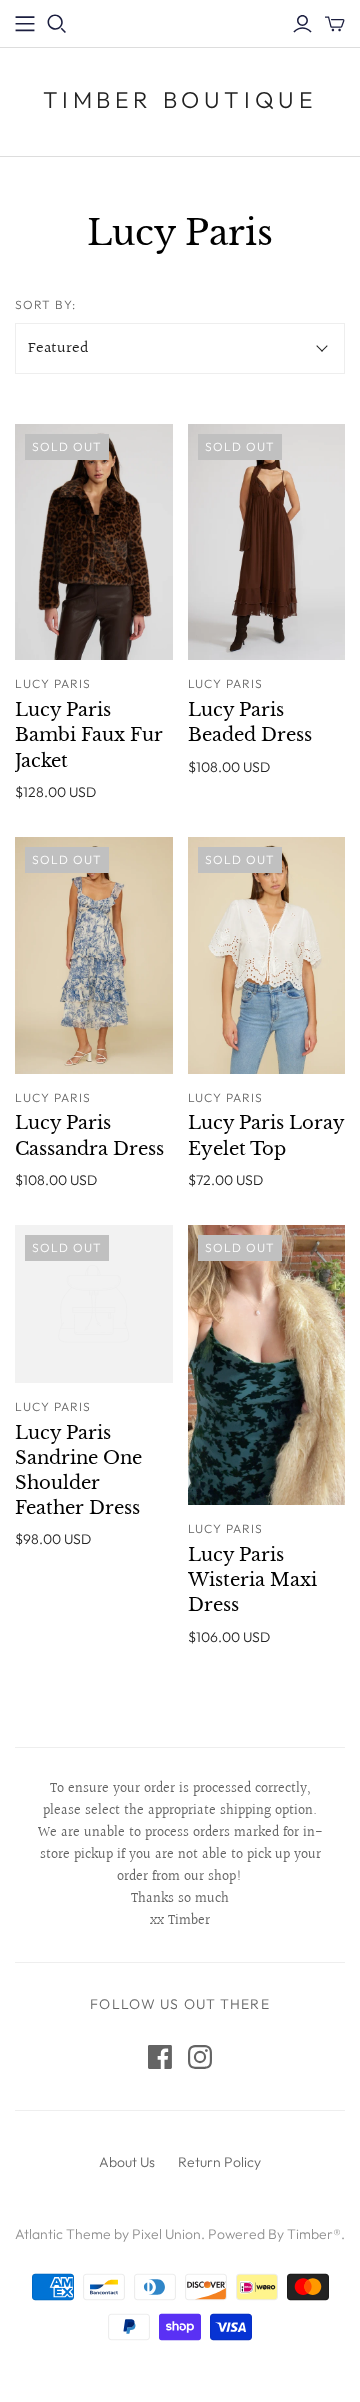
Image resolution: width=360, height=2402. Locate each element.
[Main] (25, 24)
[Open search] (57, 24)
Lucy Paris (53, 683)
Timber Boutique (180, 99)
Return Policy (219, 2162)
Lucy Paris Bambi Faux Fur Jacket (89, 735)
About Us (127, 2162)
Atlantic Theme (63, 2234)
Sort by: (45, 304)
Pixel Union (166, 2234)
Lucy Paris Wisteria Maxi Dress (252, 1580)
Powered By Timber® (274, 2234)
